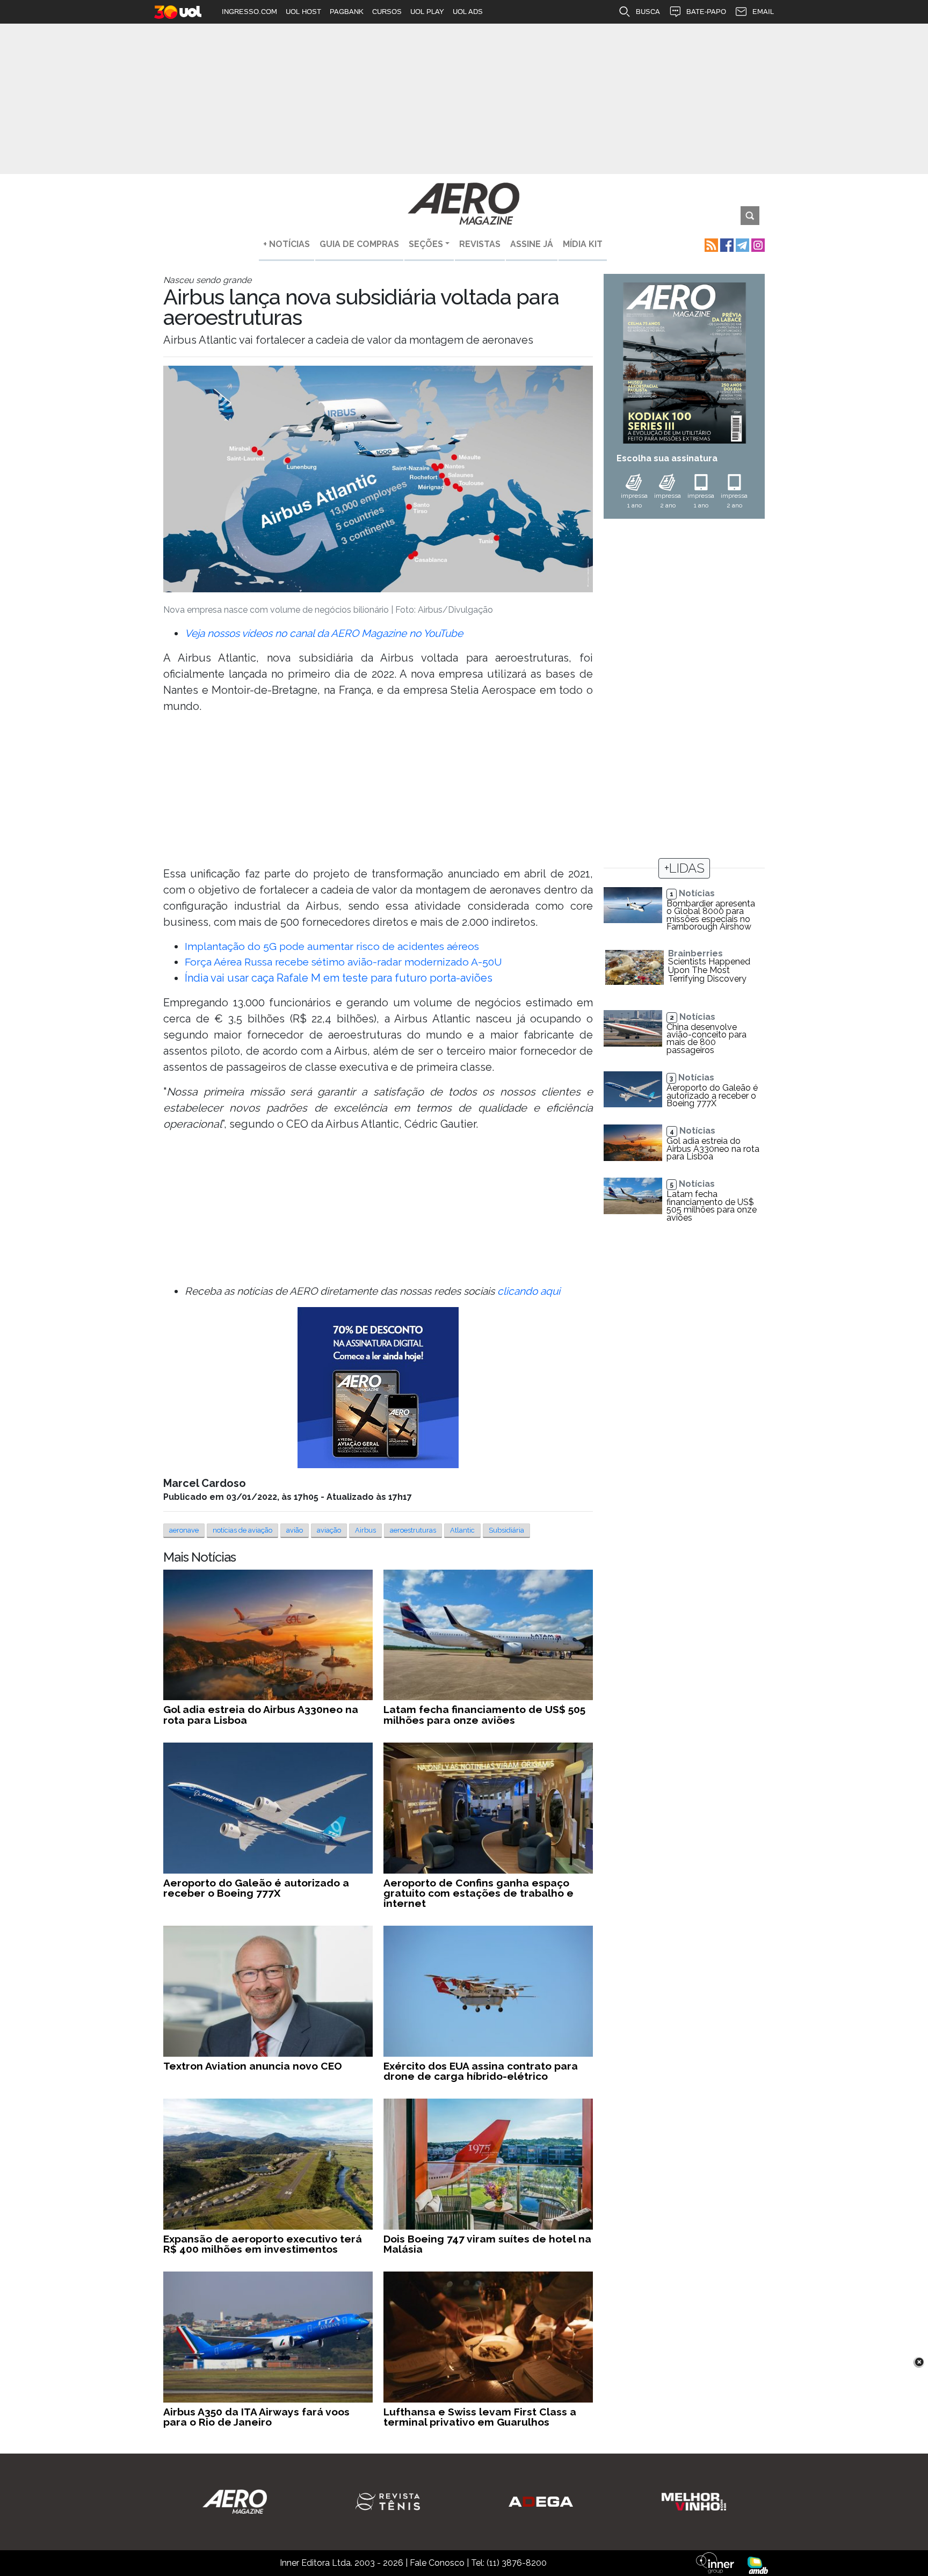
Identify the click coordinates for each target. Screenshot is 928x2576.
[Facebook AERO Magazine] (726, 244)
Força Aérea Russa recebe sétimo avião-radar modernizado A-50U (343, 962)
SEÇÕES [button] (426, 244)
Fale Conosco (437, 2563)
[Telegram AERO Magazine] (741, 244)
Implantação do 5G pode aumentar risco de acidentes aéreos (332, 946)
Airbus (365, 1530)
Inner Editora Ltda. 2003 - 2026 (342, 2563)
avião (295, 1530)
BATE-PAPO (706, 12)
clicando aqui (529, 1291)
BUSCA (648, 12)
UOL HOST (303, 12)
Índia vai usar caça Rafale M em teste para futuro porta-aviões (339, 978)
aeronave (184, 1530)
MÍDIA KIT (583, 244)
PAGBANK (347, 12)
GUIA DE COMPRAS (359, 244)
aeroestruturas (413, 1530)
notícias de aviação (242, 1530)
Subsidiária (506, 1530)
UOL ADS (468, 12)
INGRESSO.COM (249, 12)
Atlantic (462, 1530)
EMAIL (763, 12)
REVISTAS (480, 244)
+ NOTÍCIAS (287, 244)
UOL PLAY (427, 12)
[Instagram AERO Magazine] (757, 244)
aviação (329, 1530)
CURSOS (387, 12)
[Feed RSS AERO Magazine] (710, 244)
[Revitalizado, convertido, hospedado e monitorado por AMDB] (758, 2564)
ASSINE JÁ (532, 244)
